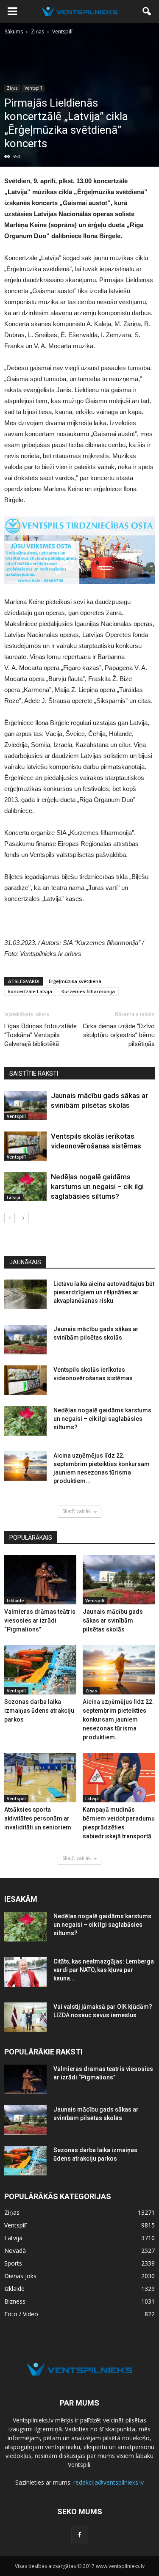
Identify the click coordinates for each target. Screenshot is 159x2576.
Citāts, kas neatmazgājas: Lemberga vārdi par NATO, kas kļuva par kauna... (104, 1970)
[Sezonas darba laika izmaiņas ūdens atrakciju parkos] (40, 1670)
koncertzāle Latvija (30, 991)
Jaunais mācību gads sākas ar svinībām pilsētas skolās (113, 1620)
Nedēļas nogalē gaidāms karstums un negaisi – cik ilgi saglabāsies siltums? (97, 1186)
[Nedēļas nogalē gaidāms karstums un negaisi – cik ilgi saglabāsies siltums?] (25, 1187)
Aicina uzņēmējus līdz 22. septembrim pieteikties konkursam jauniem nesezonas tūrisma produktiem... (118, 1719)
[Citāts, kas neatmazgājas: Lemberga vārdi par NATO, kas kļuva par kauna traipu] (25, 1972)
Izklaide (15, 1601)
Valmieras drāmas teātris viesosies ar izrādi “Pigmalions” (40, 1620)
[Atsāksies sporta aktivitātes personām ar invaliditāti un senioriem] (40, 1778)
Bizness (15, 2301)
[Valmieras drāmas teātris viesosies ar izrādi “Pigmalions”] (40, 1580)
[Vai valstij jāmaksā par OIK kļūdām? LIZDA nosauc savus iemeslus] (25, 2017)
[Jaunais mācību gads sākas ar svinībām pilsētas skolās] (25, 1105)
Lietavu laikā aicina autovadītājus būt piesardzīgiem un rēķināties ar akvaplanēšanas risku (104, 1292)
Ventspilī (33, 88)
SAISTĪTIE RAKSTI (34, 1074)
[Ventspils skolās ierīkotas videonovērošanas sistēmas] (25, 1146)
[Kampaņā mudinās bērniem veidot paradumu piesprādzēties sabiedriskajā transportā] (119, 1778)
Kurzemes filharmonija (88, 991)
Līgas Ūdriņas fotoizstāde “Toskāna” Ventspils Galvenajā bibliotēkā (40, 1035)
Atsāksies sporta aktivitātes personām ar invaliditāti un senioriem (38, 1818)
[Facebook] (80, 2535)
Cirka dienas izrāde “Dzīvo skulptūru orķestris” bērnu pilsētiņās (119, 1035)
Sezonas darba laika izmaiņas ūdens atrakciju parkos (39, 1711)
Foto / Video (21, 2314)
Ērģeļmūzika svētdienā (75, 981)
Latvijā (14, 1197)
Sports (13, 2263)
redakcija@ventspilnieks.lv (109, 2482)
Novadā (15, 2251)
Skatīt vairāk (77, 1511)
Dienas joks (20, 2276)
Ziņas (12, 88)
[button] (147, 11)
